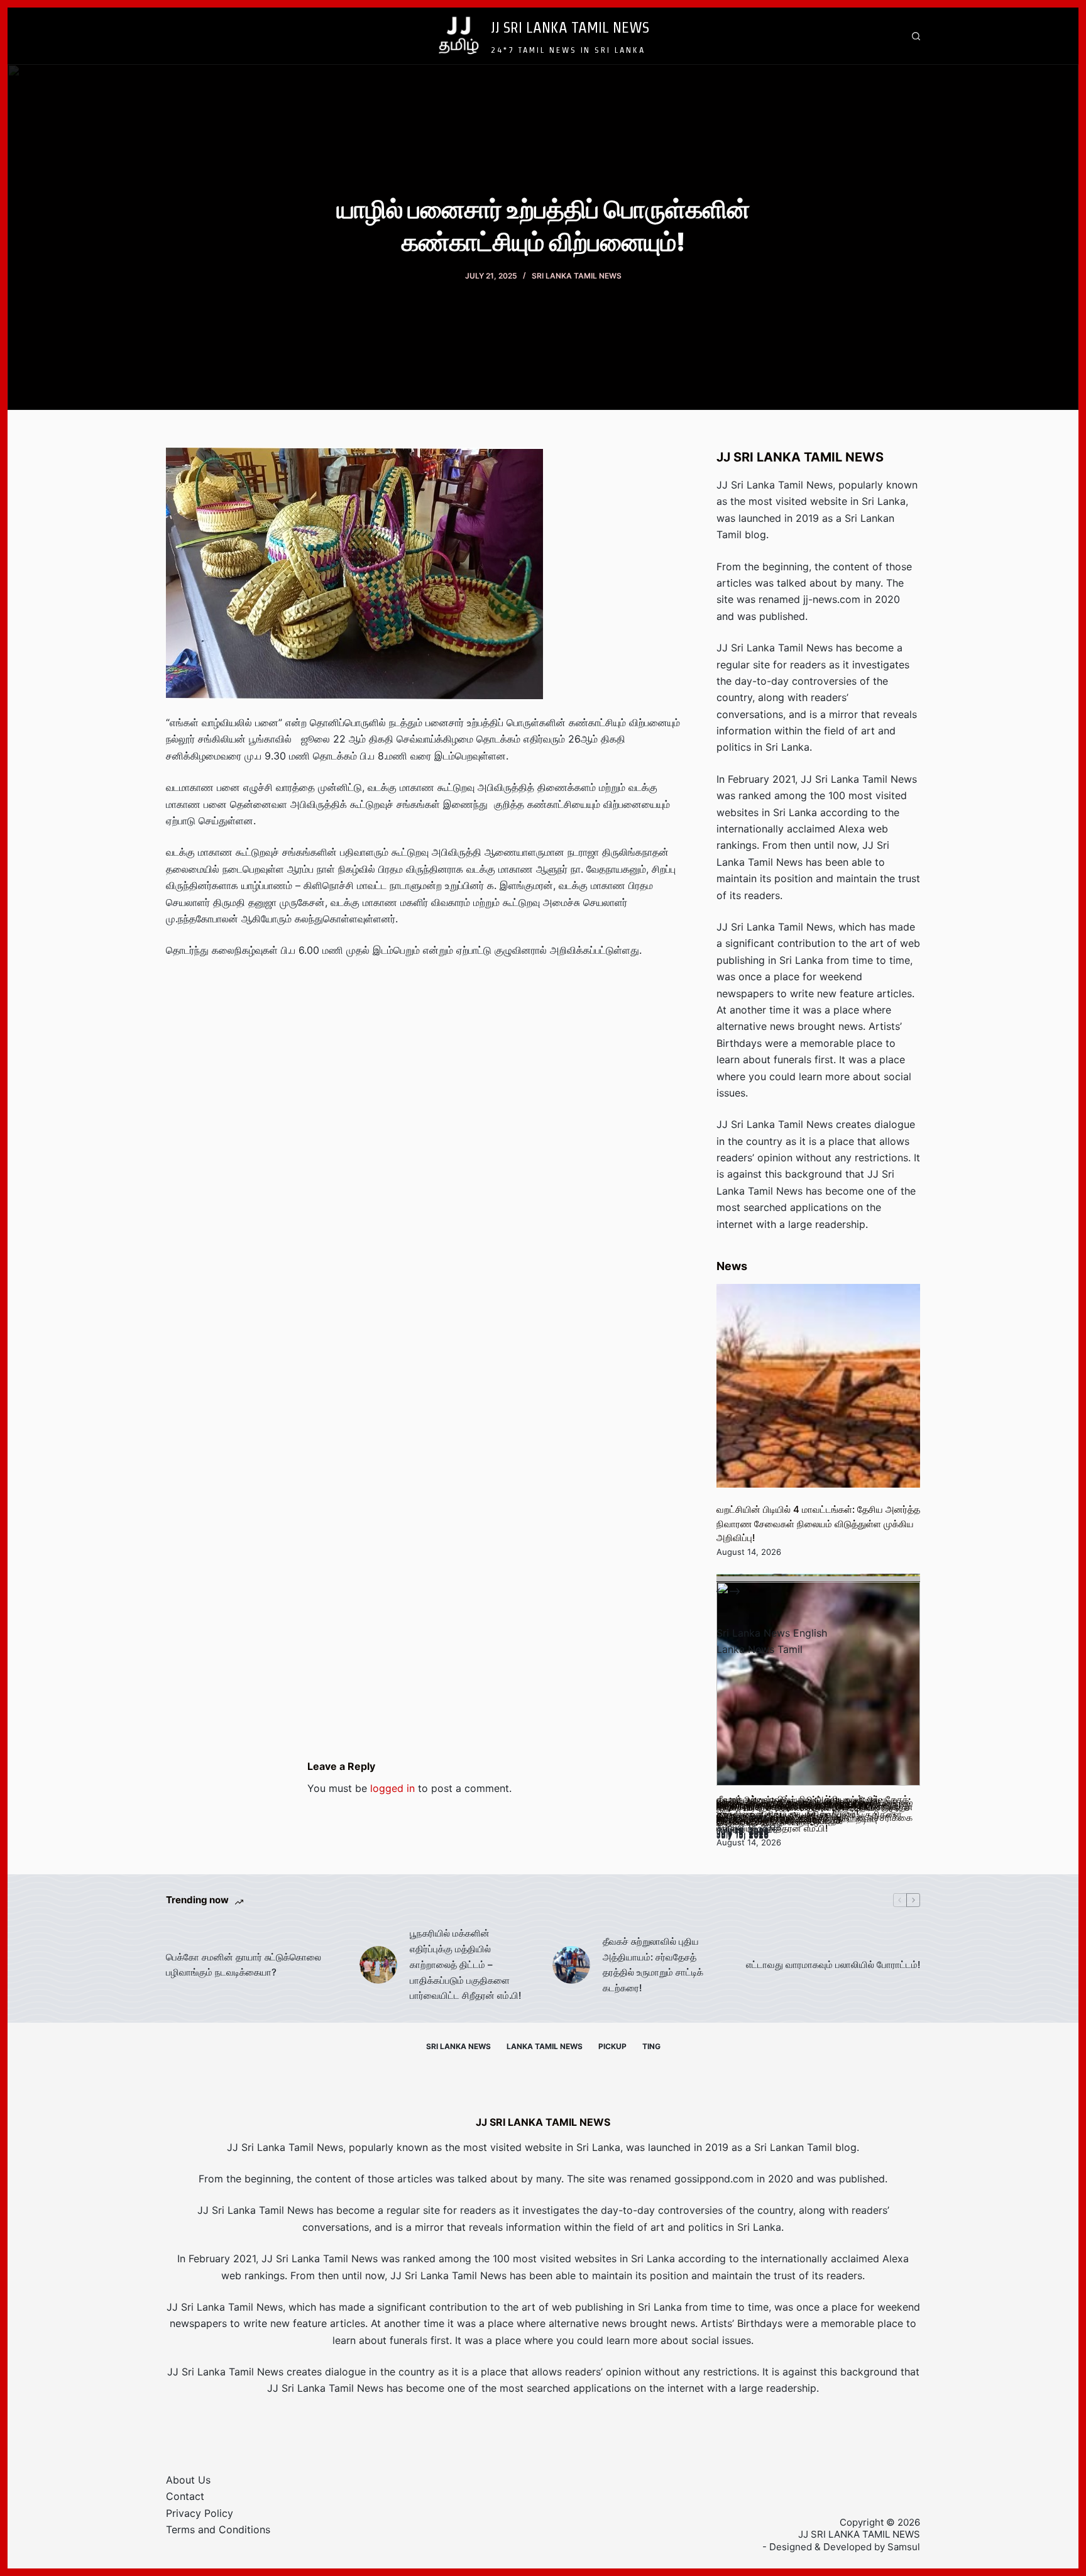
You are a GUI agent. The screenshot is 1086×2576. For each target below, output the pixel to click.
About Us (188, 2480)
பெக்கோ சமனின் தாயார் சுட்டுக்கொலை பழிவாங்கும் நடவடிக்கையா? (244, 1965)
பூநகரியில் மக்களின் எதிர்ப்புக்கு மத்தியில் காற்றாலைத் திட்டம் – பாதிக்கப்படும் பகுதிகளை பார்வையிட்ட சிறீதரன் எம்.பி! (465, 1964)
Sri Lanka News (458, 2046)
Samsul (904, 2547)
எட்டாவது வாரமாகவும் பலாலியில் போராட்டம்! (833, 1965)
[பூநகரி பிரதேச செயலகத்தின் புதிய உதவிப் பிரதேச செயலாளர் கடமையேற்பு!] (818, 1684)
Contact (185, 2496)
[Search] (916, 36)
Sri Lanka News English (772, 1633)
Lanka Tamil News (545, 2046)
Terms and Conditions (218, 2529)
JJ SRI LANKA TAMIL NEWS (570, 27)
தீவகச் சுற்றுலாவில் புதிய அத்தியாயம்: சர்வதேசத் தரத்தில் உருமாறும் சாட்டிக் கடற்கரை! (653, 1965)
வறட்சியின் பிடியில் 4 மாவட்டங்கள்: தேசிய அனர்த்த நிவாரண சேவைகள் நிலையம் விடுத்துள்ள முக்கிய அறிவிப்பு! (818, 1523)
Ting (651, 2046)
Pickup (612, 2046)
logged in (392, 1788)
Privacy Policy (200, 2513)
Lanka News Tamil (760, 1649)
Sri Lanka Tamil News (577, 276)
